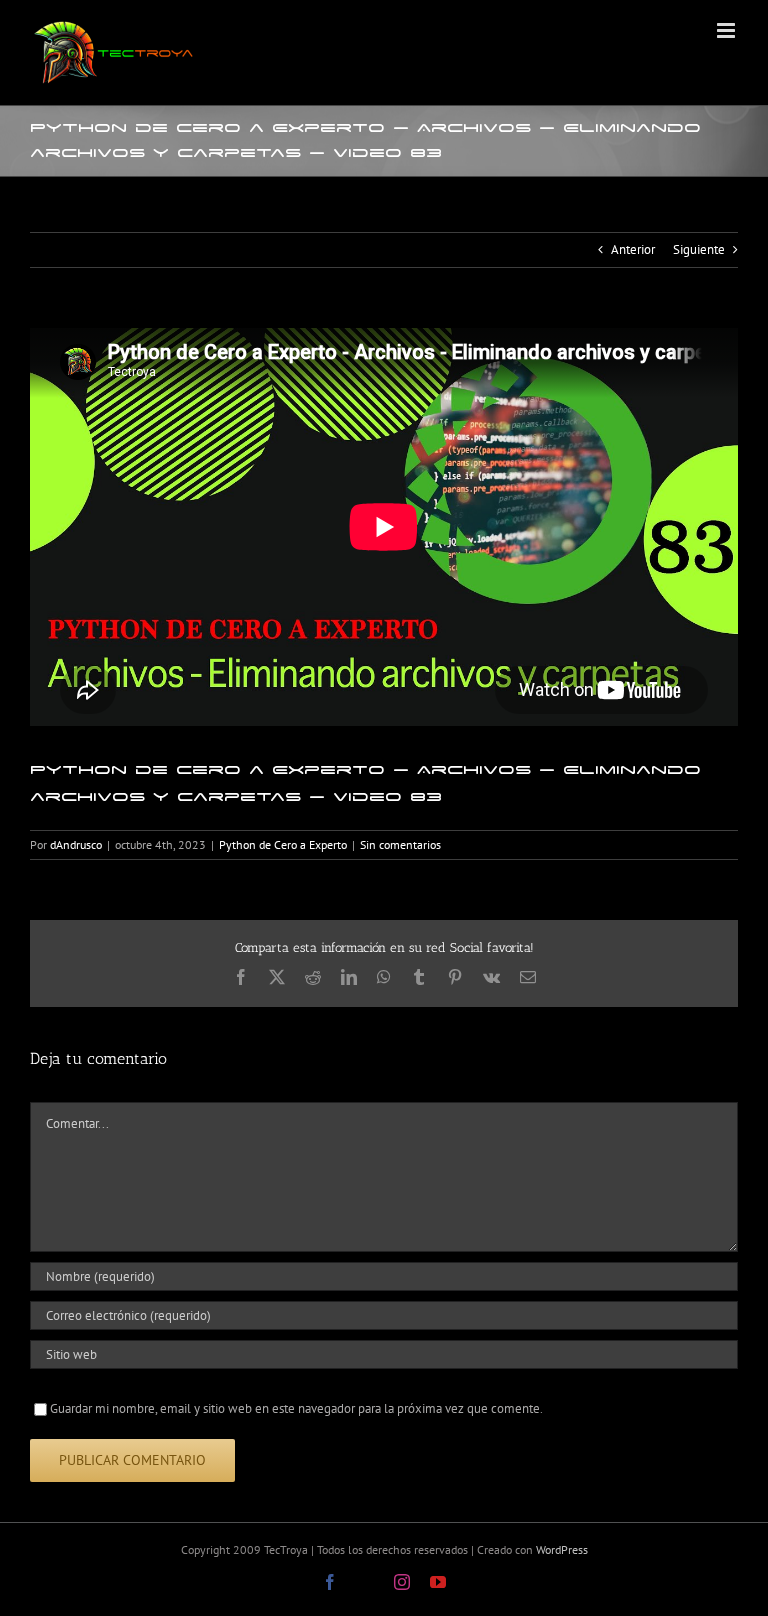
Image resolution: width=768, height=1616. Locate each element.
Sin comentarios (400, 844)
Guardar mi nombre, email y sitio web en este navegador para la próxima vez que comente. (296, 1408)
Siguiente (699, 249)
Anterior (633, 249)
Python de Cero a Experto (283, 844)
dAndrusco (76, 844)
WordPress (562, 1549)
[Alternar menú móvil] (727, 30)
